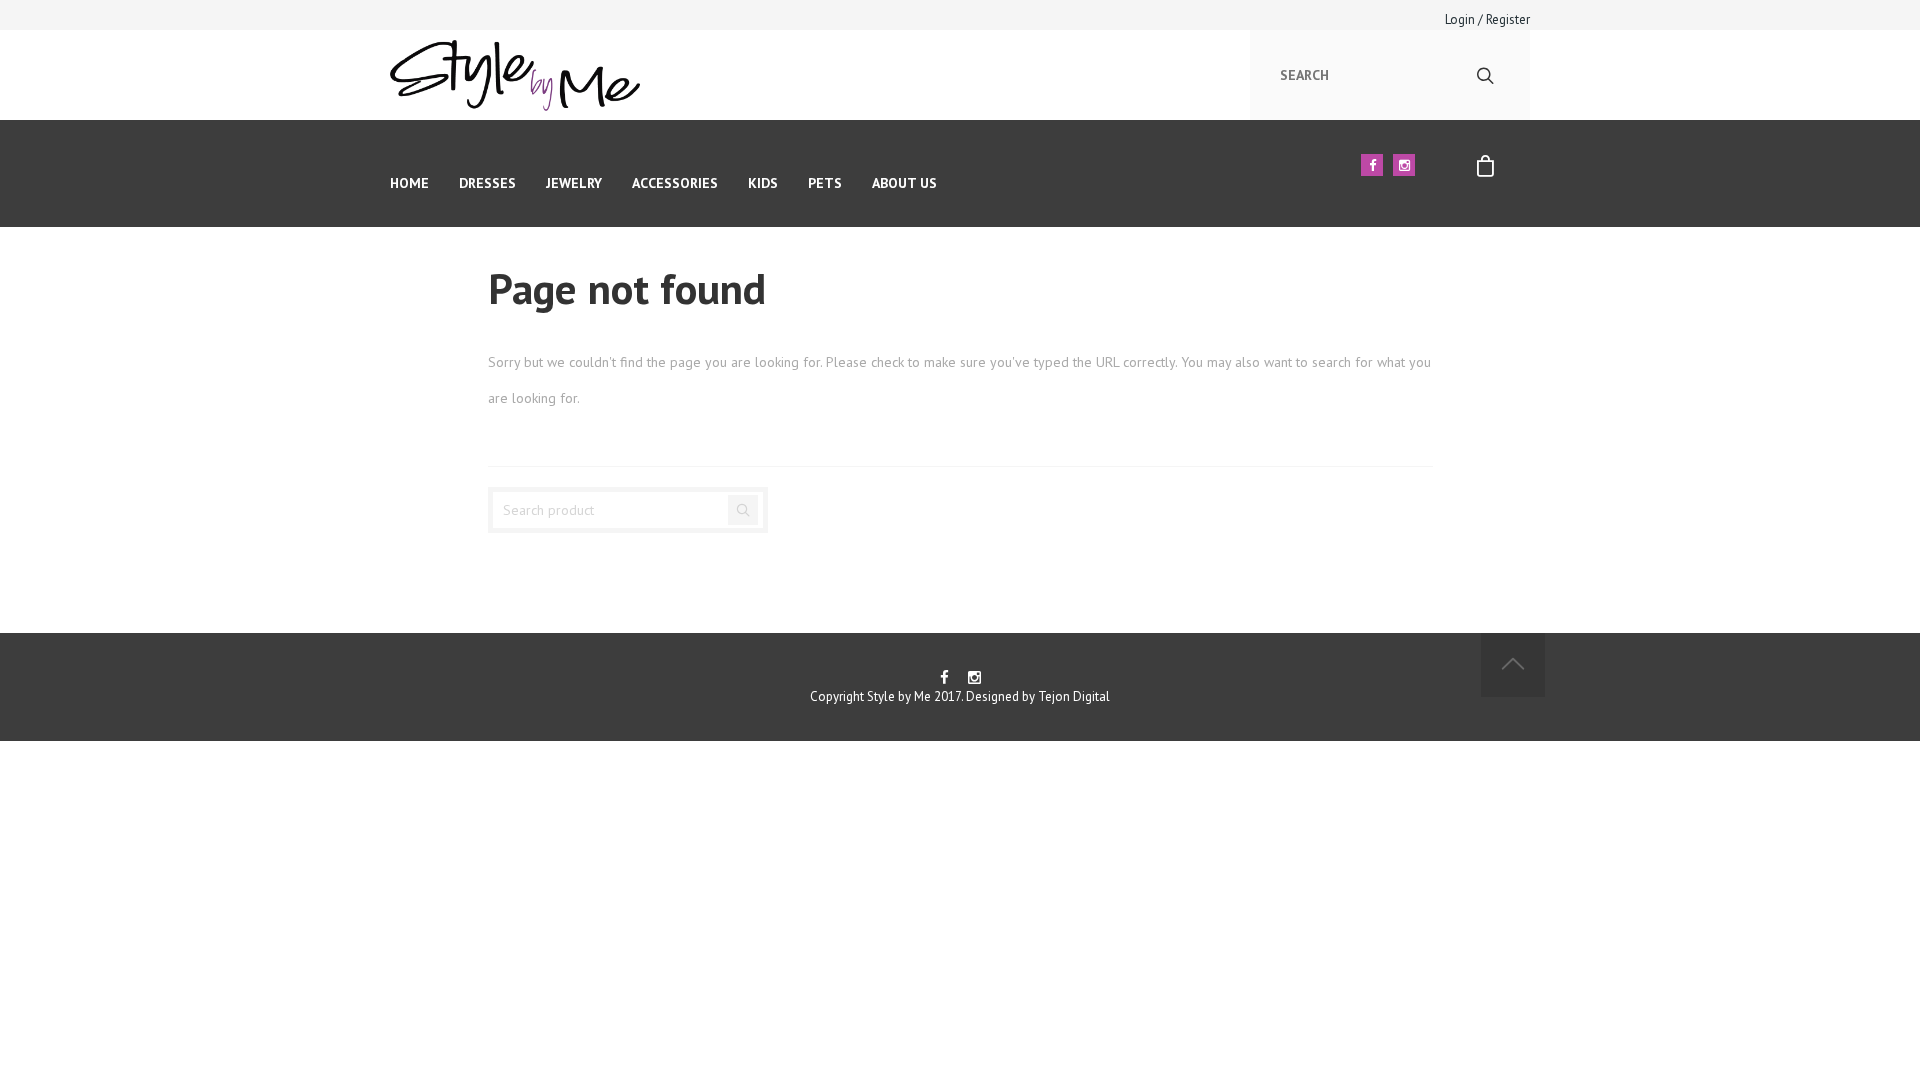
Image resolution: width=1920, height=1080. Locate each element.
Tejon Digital (1074, 696)
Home (409, 183)
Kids (763, 183)
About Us (904, 183)
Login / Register (1487, 19)
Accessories (675, 183)
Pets (825, 183)
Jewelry (574, 183)
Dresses (487, 183)
